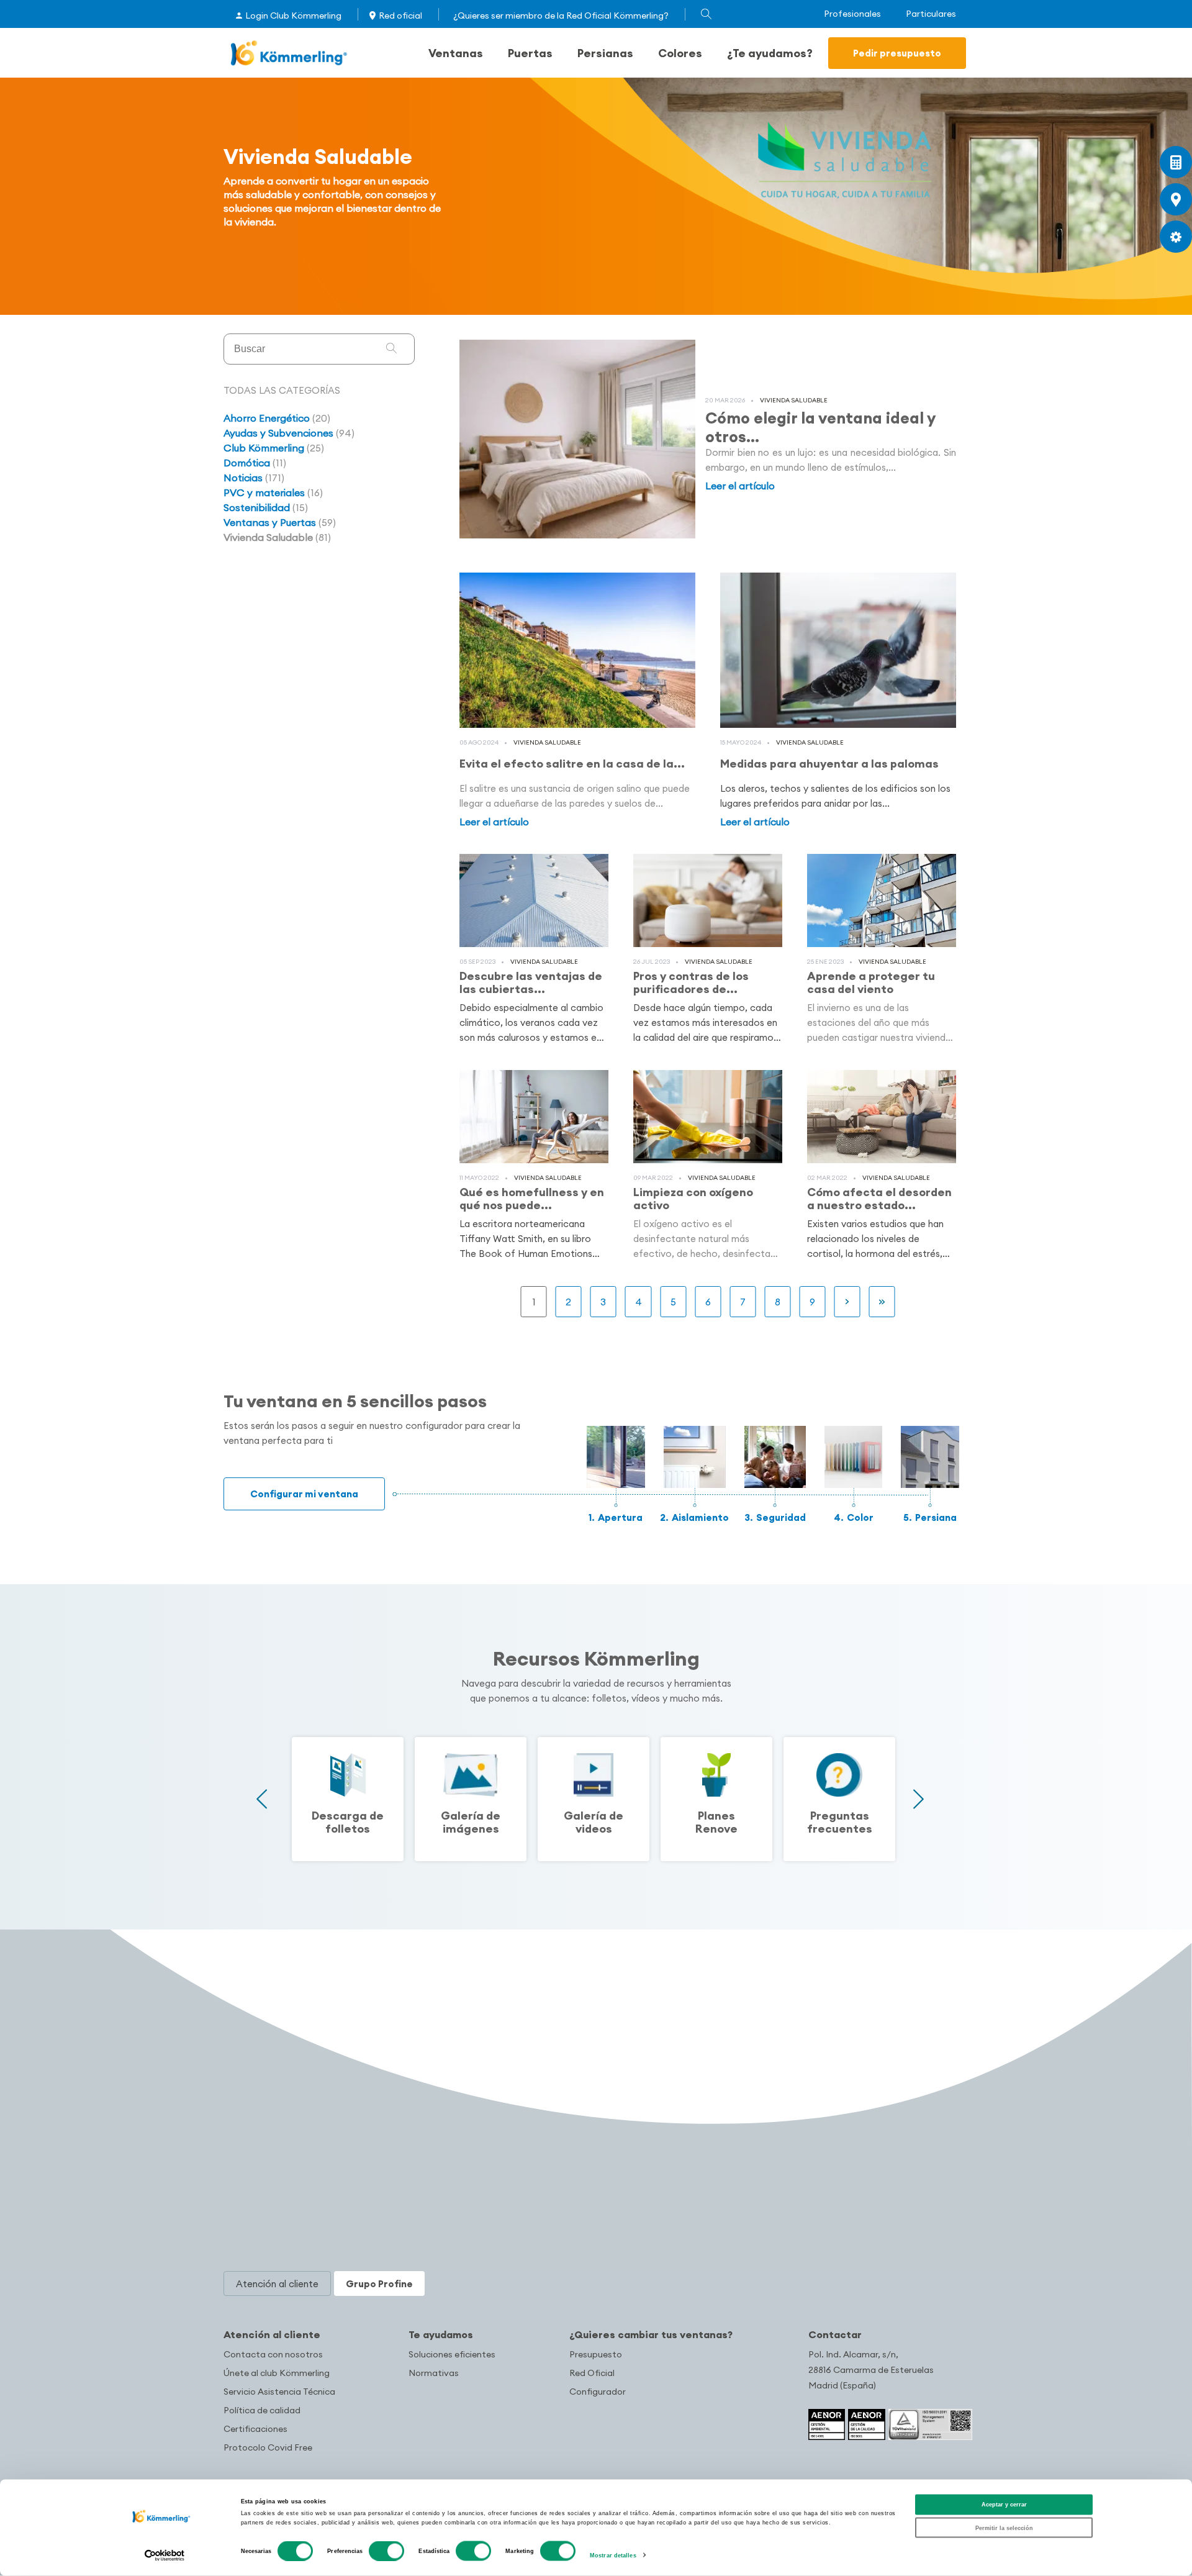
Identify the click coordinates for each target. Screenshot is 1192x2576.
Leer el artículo (740, 486)
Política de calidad (262, 2410)
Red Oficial (592, 2373)
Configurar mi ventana (304, 1494)
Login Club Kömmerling (293, 16)
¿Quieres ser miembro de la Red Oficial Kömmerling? (561, 16)
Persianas (605, 53)
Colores (680, 53)
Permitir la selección (1004, 2528)
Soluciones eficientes (452, 2354)
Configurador (598, 2392)
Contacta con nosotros (273, 2354)
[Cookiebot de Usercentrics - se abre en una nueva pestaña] (165, 2555)
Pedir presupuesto (897, 53)
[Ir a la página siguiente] (847, 1302)
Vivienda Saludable (794, 400)
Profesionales (852, 14)
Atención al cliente (272, 2334)
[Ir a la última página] (882, 1302)
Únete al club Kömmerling (277, 2373)
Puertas (530, 53)
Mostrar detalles (613, 2556)
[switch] (386, 2551)
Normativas (434, 2373)
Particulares (931, 14)
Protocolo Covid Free (268, 2447)
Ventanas (456, 53)
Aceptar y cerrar (1004, 2505)
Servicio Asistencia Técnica (279, 2392)
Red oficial (400, 16)
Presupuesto (596, 2354)
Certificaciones (255, 2429)
